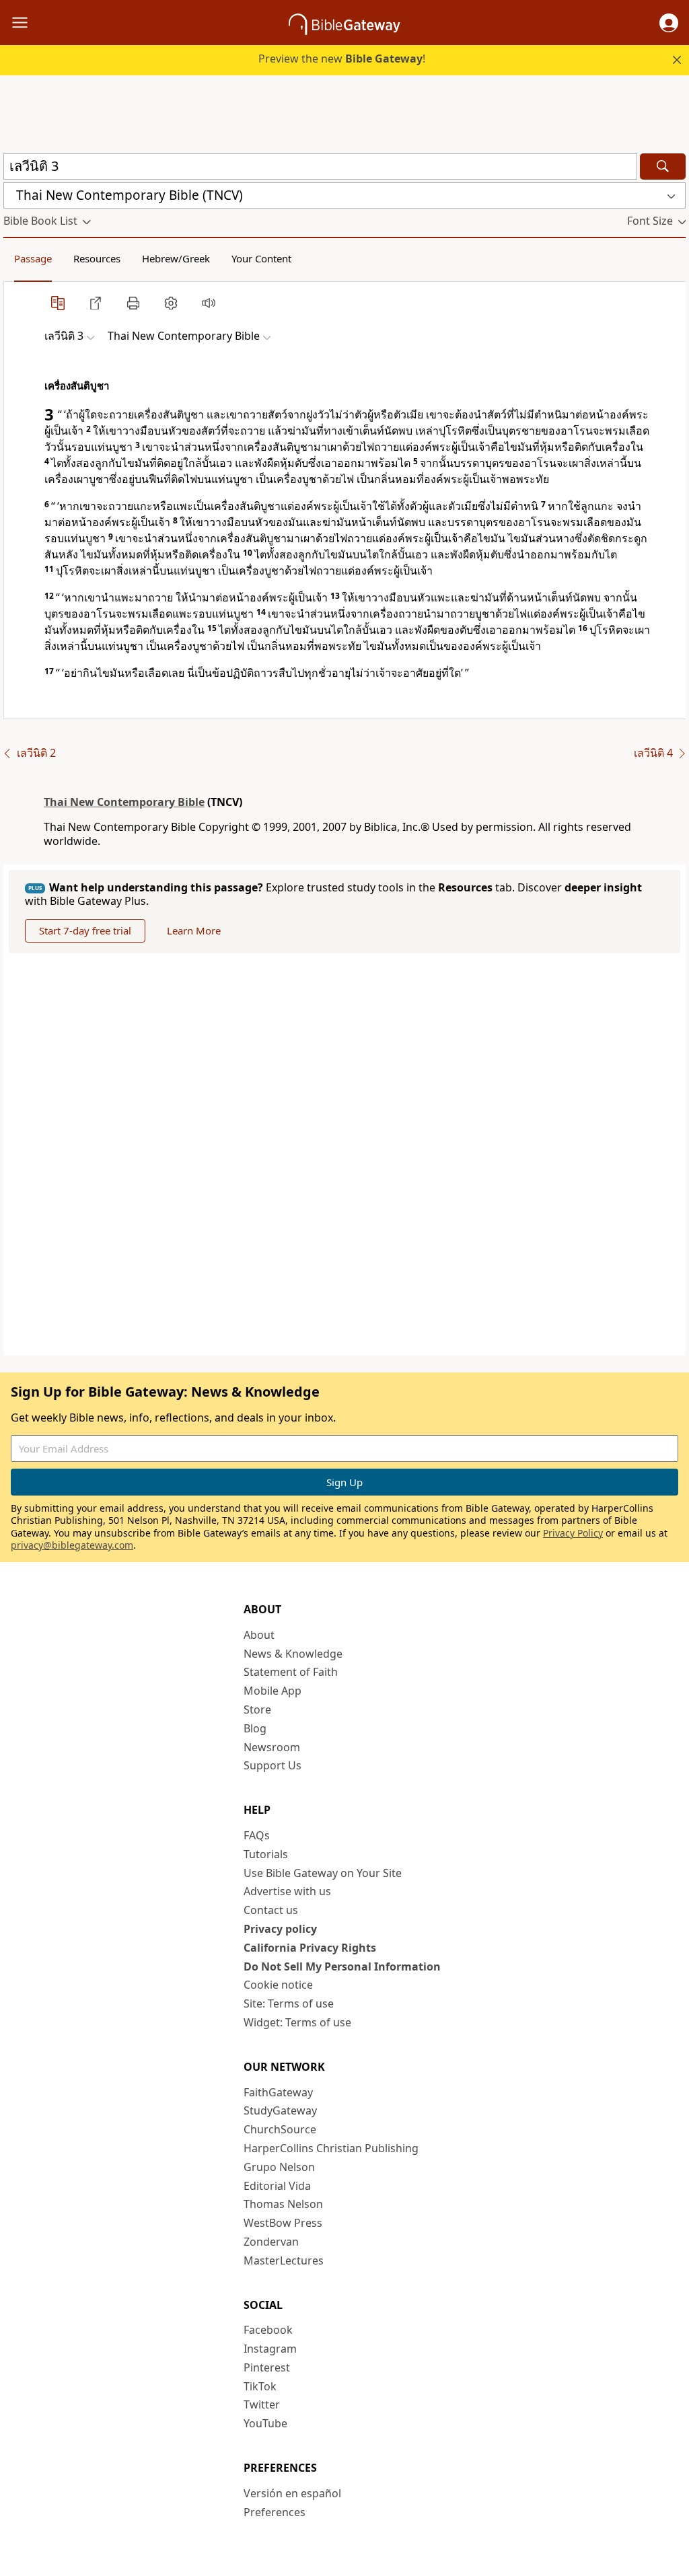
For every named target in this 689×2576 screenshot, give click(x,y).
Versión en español (292, 2493)
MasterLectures (284, 2260)
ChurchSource (280, 2129)
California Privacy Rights (310, 1948)
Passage (33, 258)
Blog (255, 1728)
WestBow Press (283, 2223)
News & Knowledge (293, 1654)
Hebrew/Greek (176, 258)
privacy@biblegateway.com (72, 1545)
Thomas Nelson (283, 2204)
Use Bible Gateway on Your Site (323, 1873)
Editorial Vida (277, 2186)
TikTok (260, 2386)
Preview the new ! (342, 59)
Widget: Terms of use (297, 2022)
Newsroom (272, 1747)
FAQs (257, 1835)
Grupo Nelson (279, 2167)
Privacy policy (280, 1929)
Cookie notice (278, 1985)
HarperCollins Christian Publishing (331, 2148)
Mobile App (273, 1691)
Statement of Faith (291, 1672)
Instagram (270, 2349)
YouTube (265, 2423)
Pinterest (267, 2367)
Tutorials (266, 1854)
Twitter (262, 2404)
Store (257, 1709)
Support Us (273, 1765)
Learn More (194, 930)
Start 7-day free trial (85, 930)
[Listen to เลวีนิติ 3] (209, 303)
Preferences (275, 2512)
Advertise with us (287, 1891)
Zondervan (271, 2242)
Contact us (271, 1910)
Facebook (268, 2330)
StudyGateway (280, 2110)
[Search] (663, 167)
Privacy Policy (573, 1533)
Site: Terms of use (289, 2003)
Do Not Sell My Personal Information (342, 1966)
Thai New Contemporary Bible (124, 802)
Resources (97, 258)
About (259, 1635)
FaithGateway (278, 2092)
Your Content (261, 258)
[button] (669, 23)
